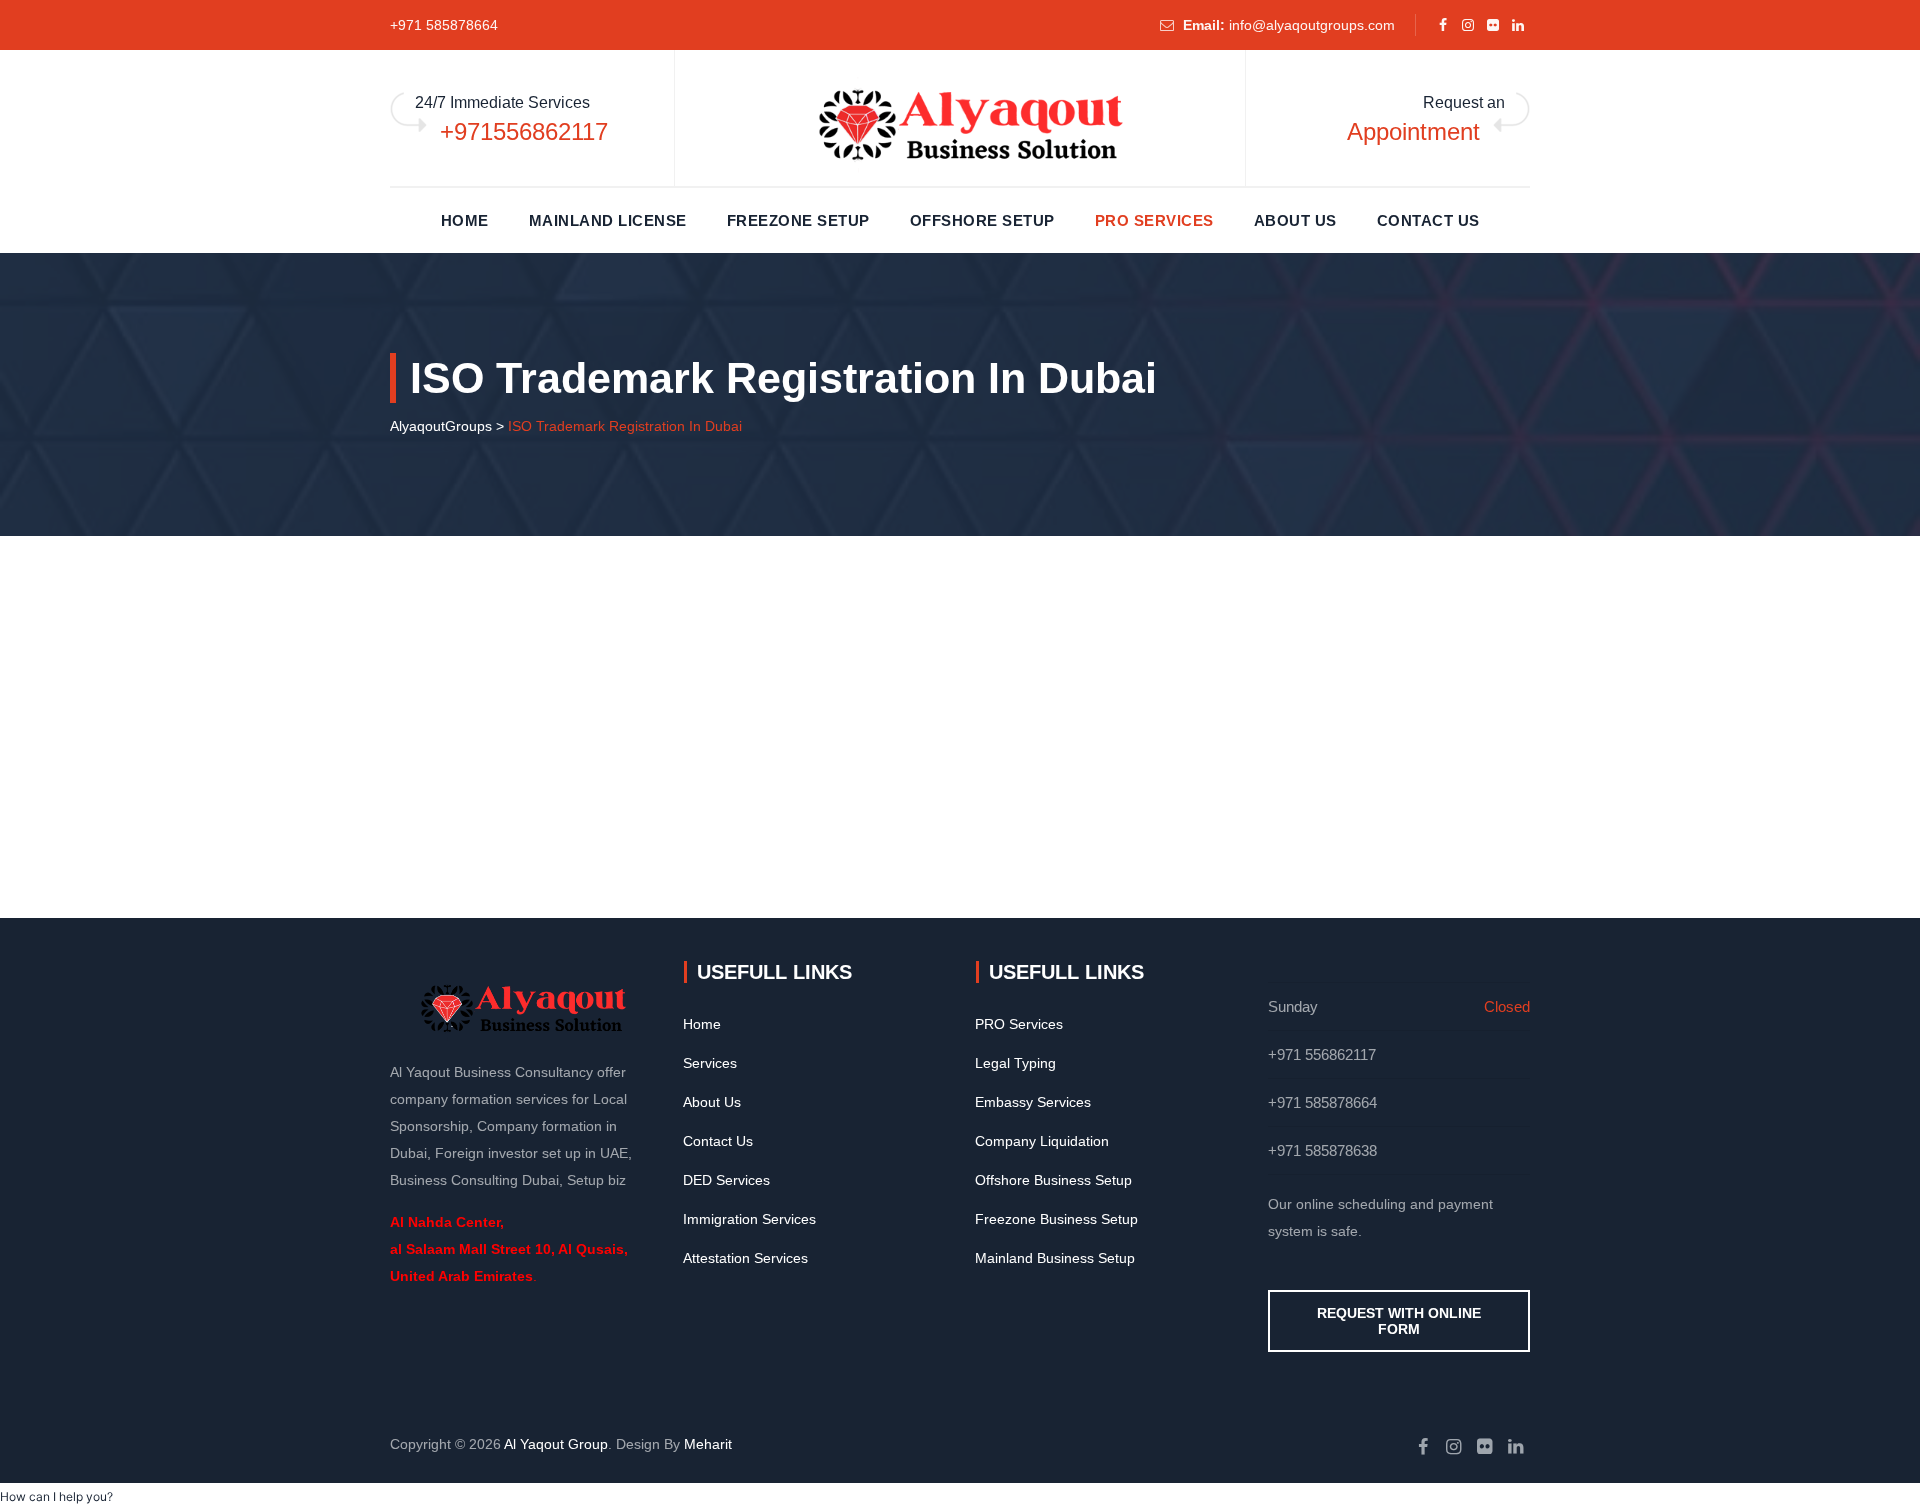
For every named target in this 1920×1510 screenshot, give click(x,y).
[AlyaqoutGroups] (960, 125)
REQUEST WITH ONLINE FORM (1399, 1321)
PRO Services (1154, 220)
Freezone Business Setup (1056, 1219)
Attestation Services (745, 1258)
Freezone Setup (798, 220)
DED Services (726, 1180)
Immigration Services (749, 1219)
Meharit (708, 1444)
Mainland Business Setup (1055, 1258)
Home (465, 220)
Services (710, 1063)
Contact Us (1428, 220)
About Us (1295, 220)
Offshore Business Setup (1053, 1180)
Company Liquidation (1042, 1141)
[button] (56, 1496)
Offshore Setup (982, 220)
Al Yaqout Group (556, 1444)
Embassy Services (1033, 1102)
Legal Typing (1015, 1063)
